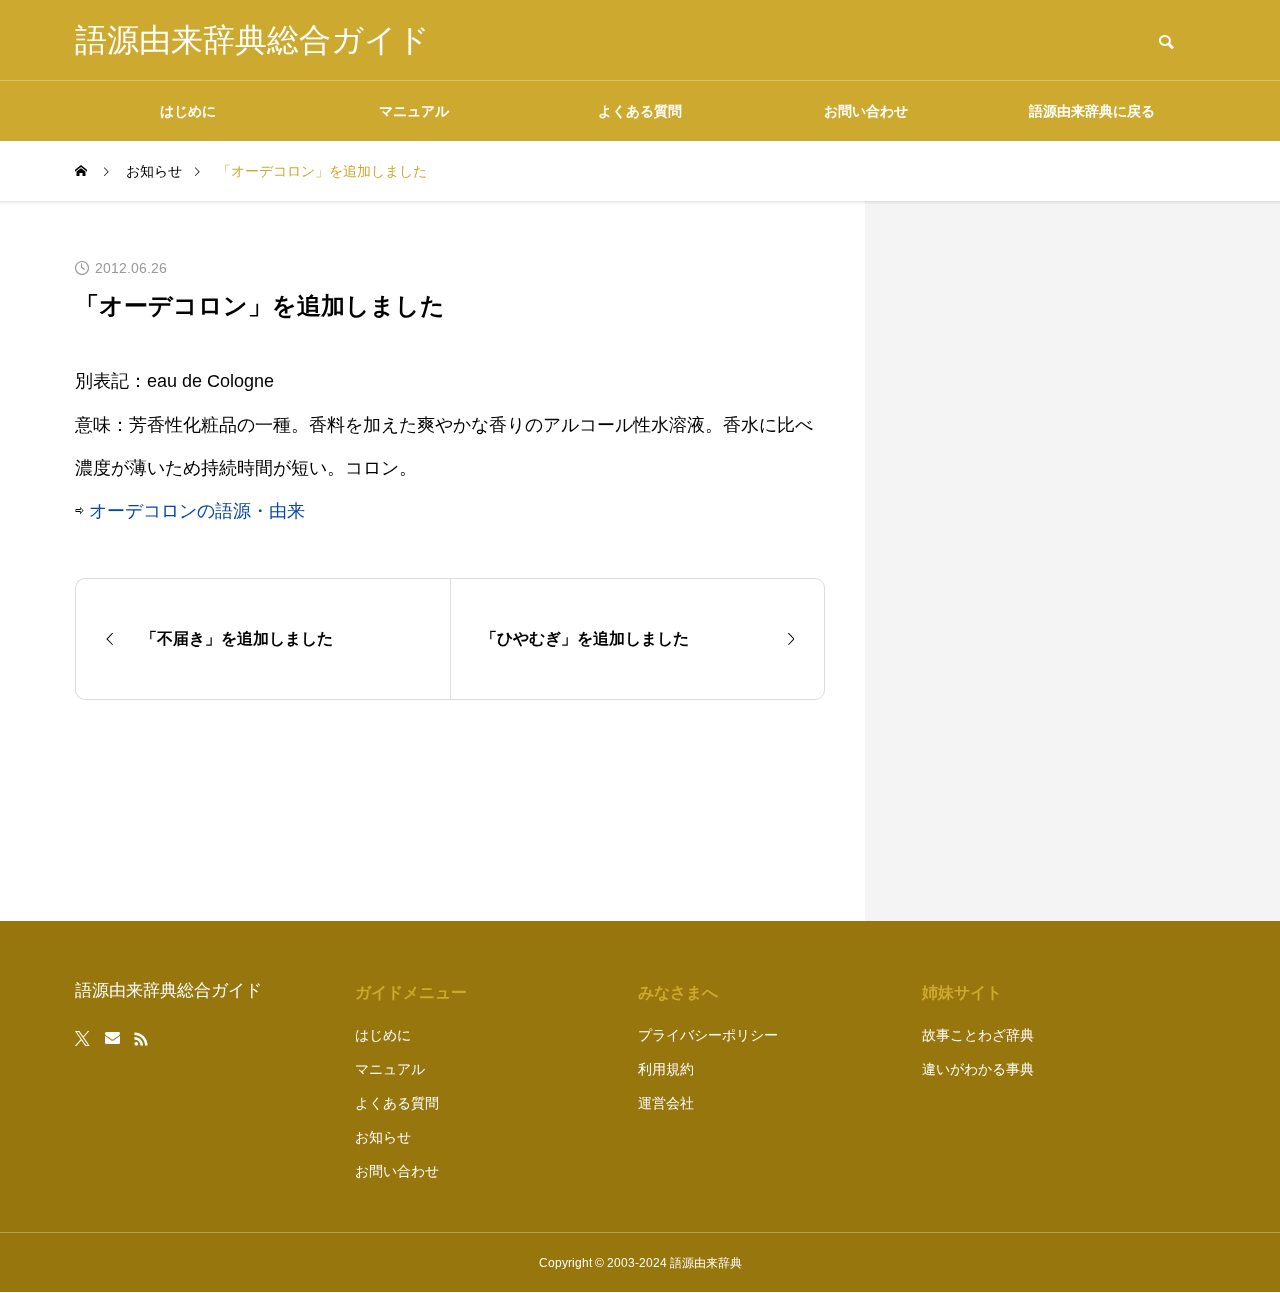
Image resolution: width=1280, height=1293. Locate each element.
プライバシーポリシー (708, 1035)
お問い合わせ (866, 111)
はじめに (188, 111)
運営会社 (666, 1103)
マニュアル (414, 111)
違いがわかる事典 (978, 1069)
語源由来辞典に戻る (1092, 111)
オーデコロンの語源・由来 (197, 511)
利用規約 (666, 1069)
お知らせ (383, 1137)
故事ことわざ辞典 (978, 1035)
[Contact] (112, 1039)
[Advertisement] (1055, 561)
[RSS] (141, 1039)
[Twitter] (83, 1039)
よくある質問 (640, 111)
